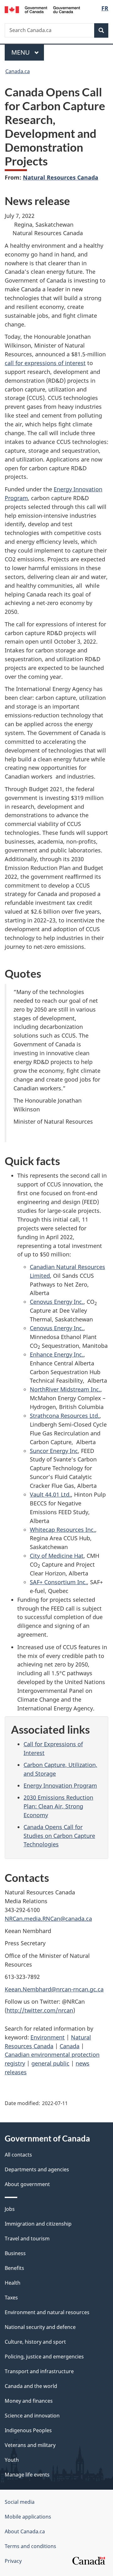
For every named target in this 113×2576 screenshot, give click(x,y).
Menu (21, 52)
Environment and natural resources (47, 2312)
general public (50, 2063)
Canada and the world (31, 2386)
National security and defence (40, 2327)
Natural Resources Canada (61, 177)
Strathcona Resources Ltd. (65, 1416)
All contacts (18, 2155)
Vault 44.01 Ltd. (50, 1494)
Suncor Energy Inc (54, 1451)
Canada (70, 2046)
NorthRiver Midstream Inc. (65, 1389)
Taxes (11, 2298)
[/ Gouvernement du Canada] (42, 9)
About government (27, 2184)
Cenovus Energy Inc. (57, 1302)
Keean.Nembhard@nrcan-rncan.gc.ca (54, 1989)
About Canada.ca (25, 2531)
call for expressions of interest (45, 363)
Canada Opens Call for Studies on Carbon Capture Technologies (59, 1836)
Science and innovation (32, 2416)
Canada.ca (18, 71)
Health (13, 2283)
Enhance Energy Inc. (57, 1354)
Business (15, 2253)
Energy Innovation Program (60, 1785)
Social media (20, 2502)
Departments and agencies (37, 2169)
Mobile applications (28, 2517)
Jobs (10, 2209)
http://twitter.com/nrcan (40, 2010)
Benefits (14, 2268)
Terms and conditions (30, 2546)
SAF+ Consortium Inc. (58, 1582)
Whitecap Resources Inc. (62, 1530)
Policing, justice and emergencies (44, 2357)
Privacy (13, 2561)
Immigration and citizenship (38, 2224)
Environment (48, 2037)
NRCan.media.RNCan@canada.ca (48, 1919)
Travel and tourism (27, 2238)
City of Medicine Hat (57, 1556)
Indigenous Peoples (28, 2430)
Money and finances (29, 2401)
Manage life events (27, 2475)
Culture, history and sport (35, 2342)
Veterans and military (30, 2445)
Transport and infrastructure (39, 2371)
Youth (12, 2460)
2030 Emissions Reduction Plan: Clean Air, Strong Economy (58, 1806)
